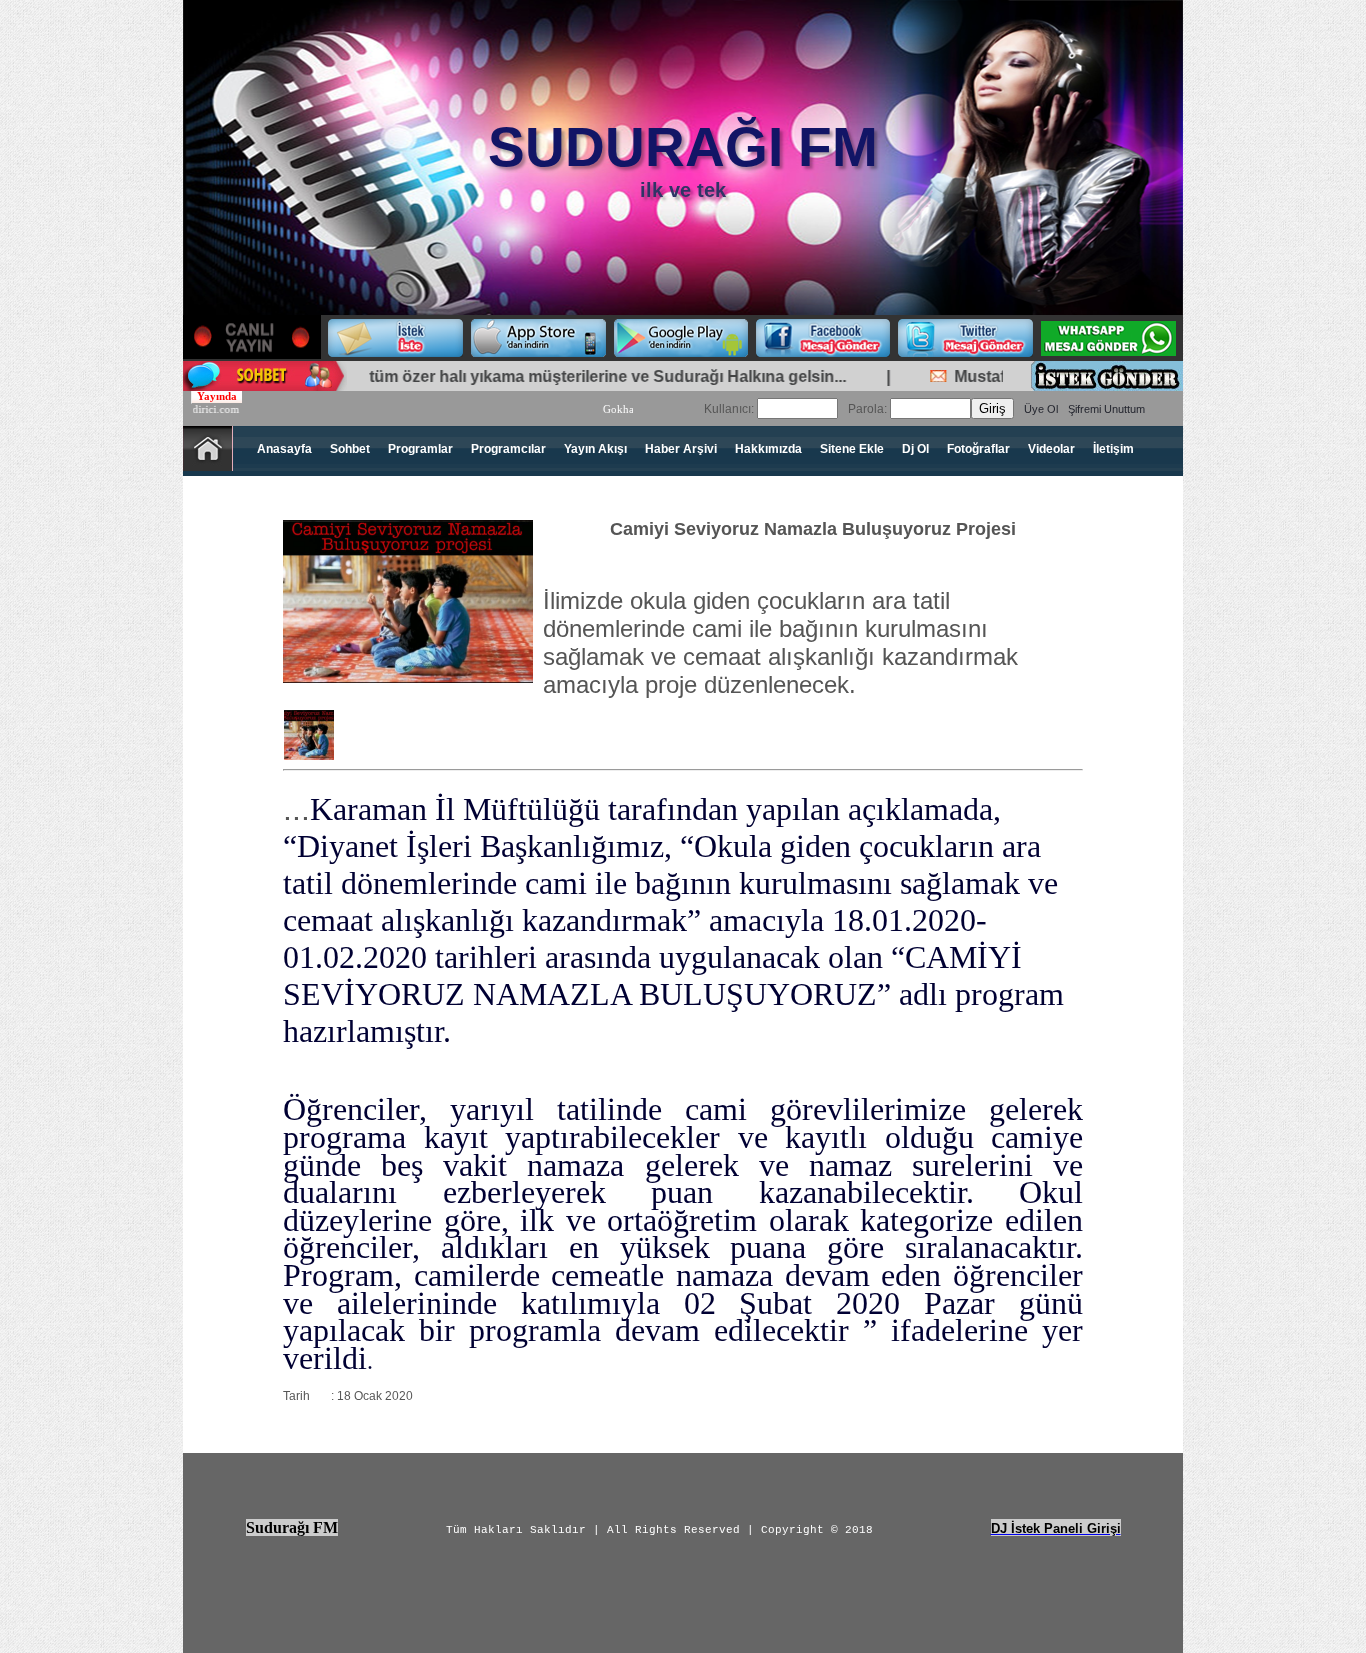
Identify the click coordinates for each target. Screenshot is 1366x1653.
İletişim (1113, 449)
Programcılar (508, 449)
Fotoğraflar (978, 449)
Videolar (1051, 449)
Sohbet (350, 449)
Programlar (420, 449)
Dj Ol (915, 449)
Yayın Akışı (595, 449)
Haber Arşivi (681, 449)
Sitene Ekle (852, 449)
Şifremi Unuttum (1106, 409)
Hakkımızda (768, 449)
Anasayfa (284, 449)
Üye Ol (1041, 409)
